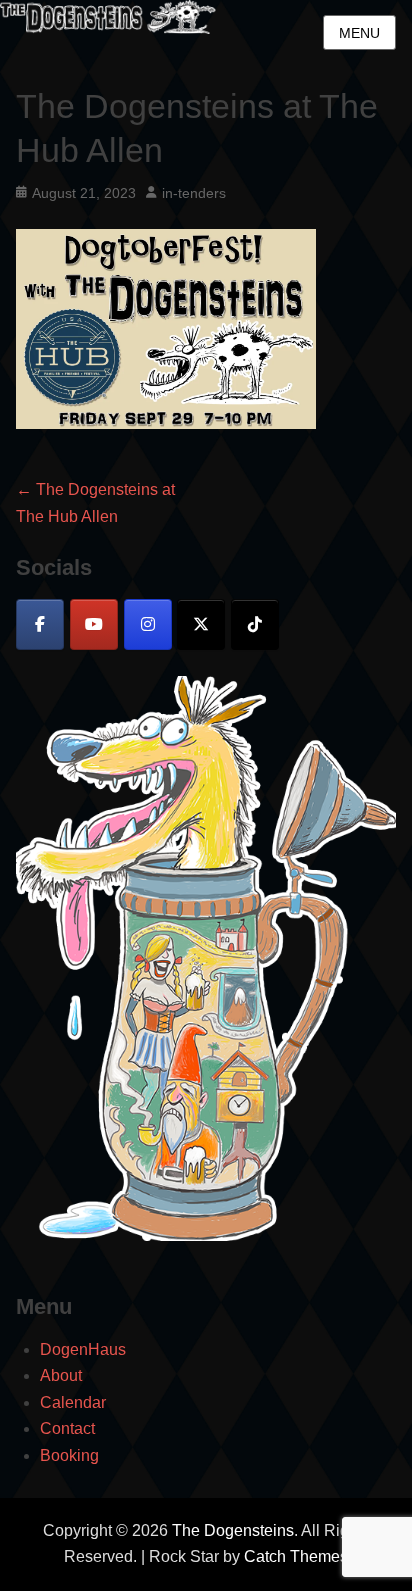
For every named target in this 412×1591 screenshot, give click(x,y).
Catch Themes (296, 1556)
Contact (67, 1428)
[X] (201, 624)
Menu (359, 33)
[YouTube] (94, 624)
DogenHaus (83, 1349)
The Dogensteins (233, 1530)
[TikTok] (255, 624)
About (61, 1375)
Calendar (73, 1402)
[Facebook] (40, 624)
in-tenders (194, 193)
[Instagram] (148, 624)
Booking (69, 1455)
